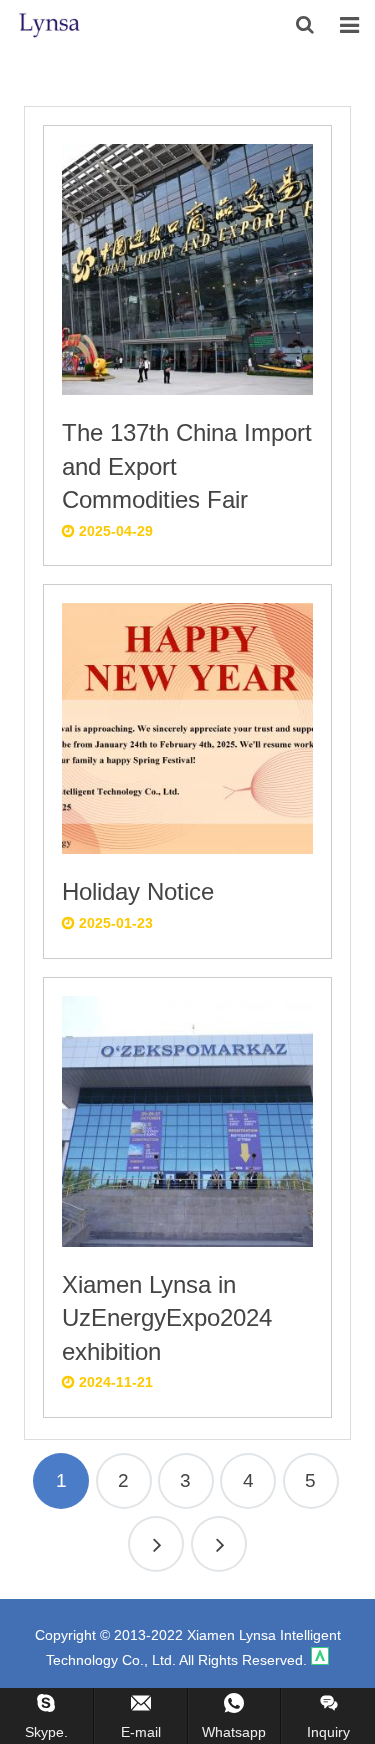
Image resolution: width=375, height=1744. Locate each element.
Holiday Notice (138, 891)
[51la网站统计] (320, 1660)
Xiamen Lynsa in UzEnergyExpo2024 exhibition (167, 1318)
